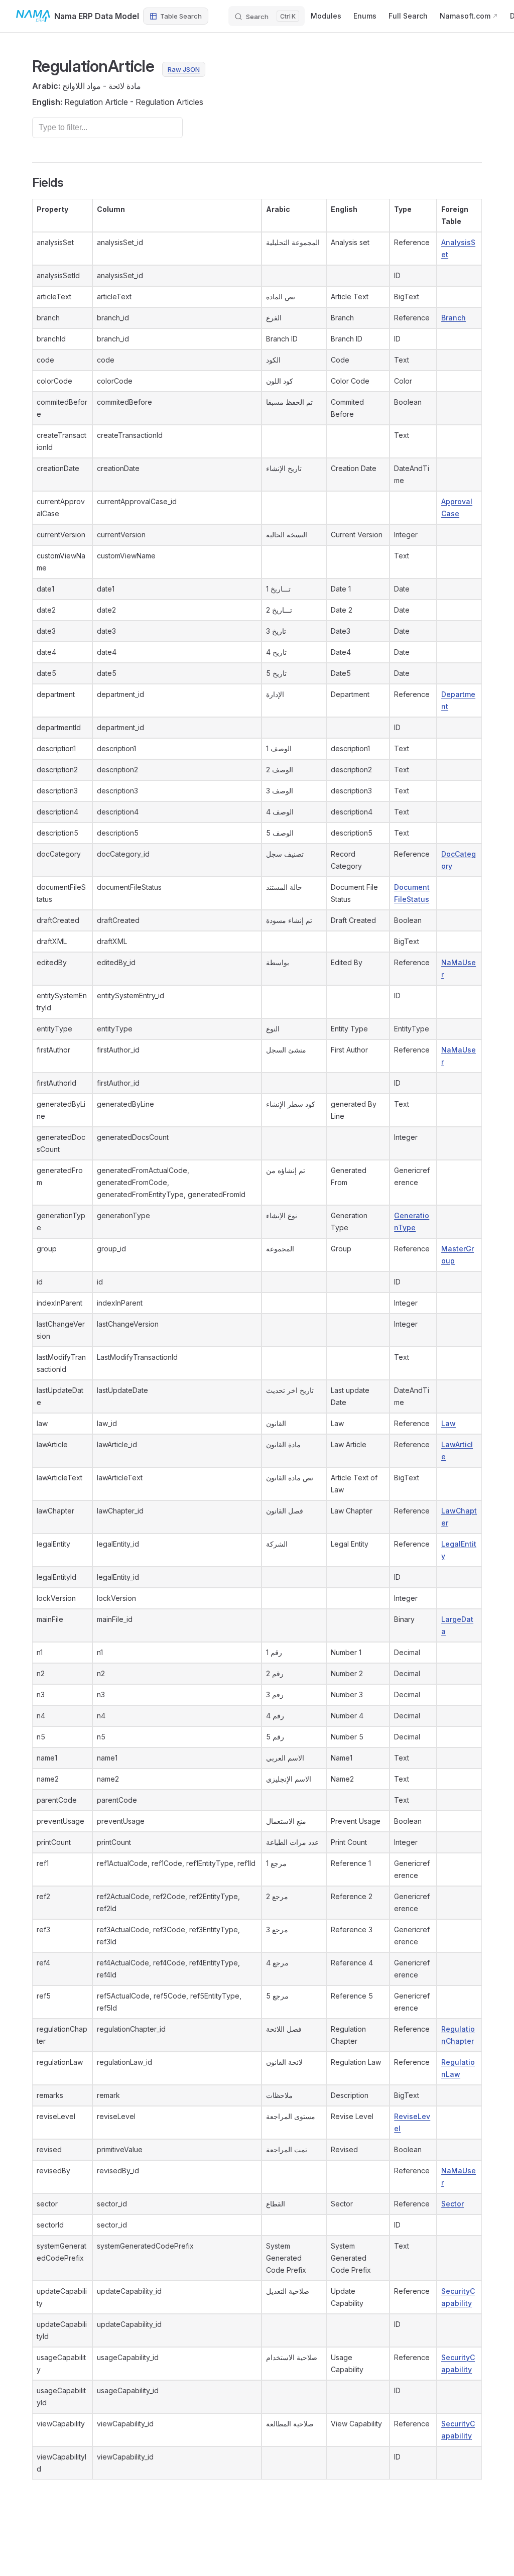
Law (448, 1423)
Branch (454, 318)
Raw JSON (184, 69)
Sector (453, 2204)
